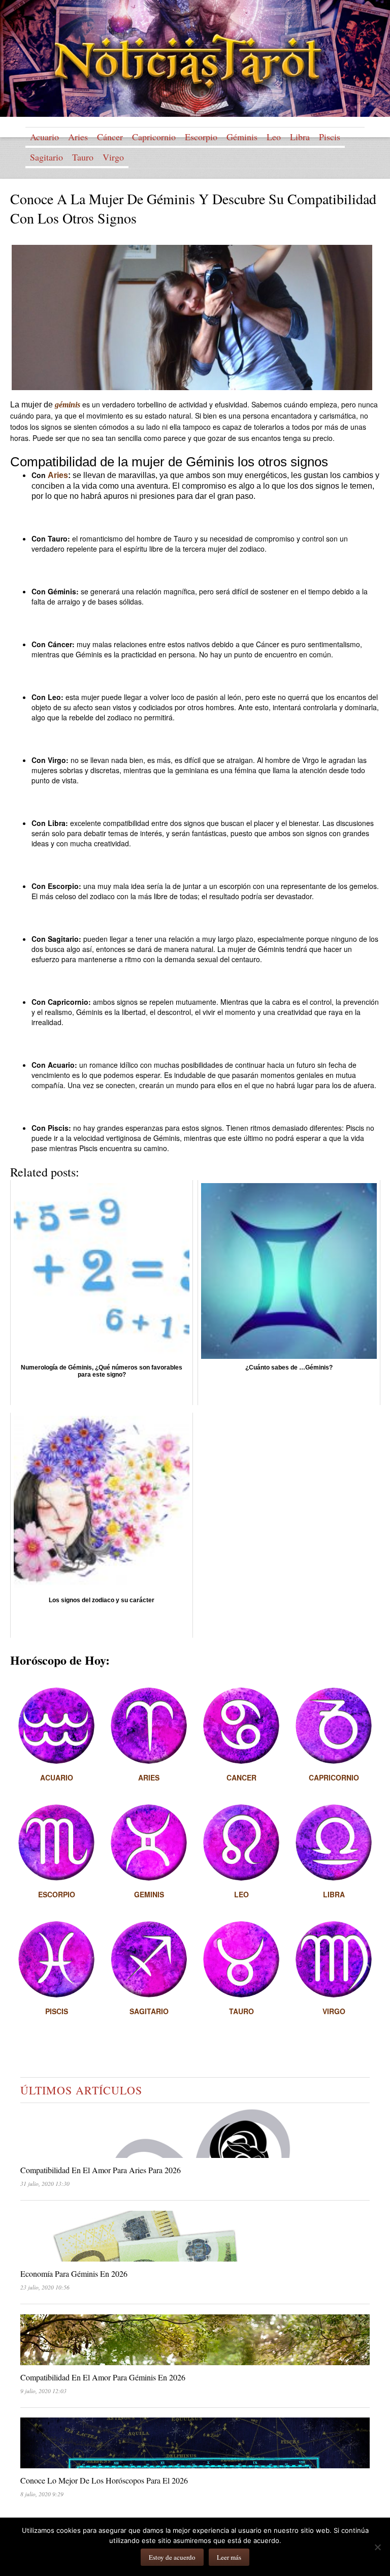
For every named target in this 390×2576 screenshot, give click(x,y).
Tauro (83, 157)
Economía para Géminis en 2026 (74, 2273)
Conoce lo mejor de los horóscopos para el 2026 (104, 2480)
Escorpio (201, 137)
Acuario (44, 137)
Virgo (113, 157)
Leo (274, 137)
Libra (300, 137)
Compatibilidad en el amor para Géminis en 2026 (103, 2377)
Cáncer (110, 137)
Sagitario (46, 157)
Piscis (330, 137)
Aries (78, 137)
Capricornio (154, 137)
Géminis (242, 137)
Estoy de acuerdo (172, 2557)
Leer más (229, 2557)
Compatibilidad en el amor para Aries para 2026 (101, 2170)
